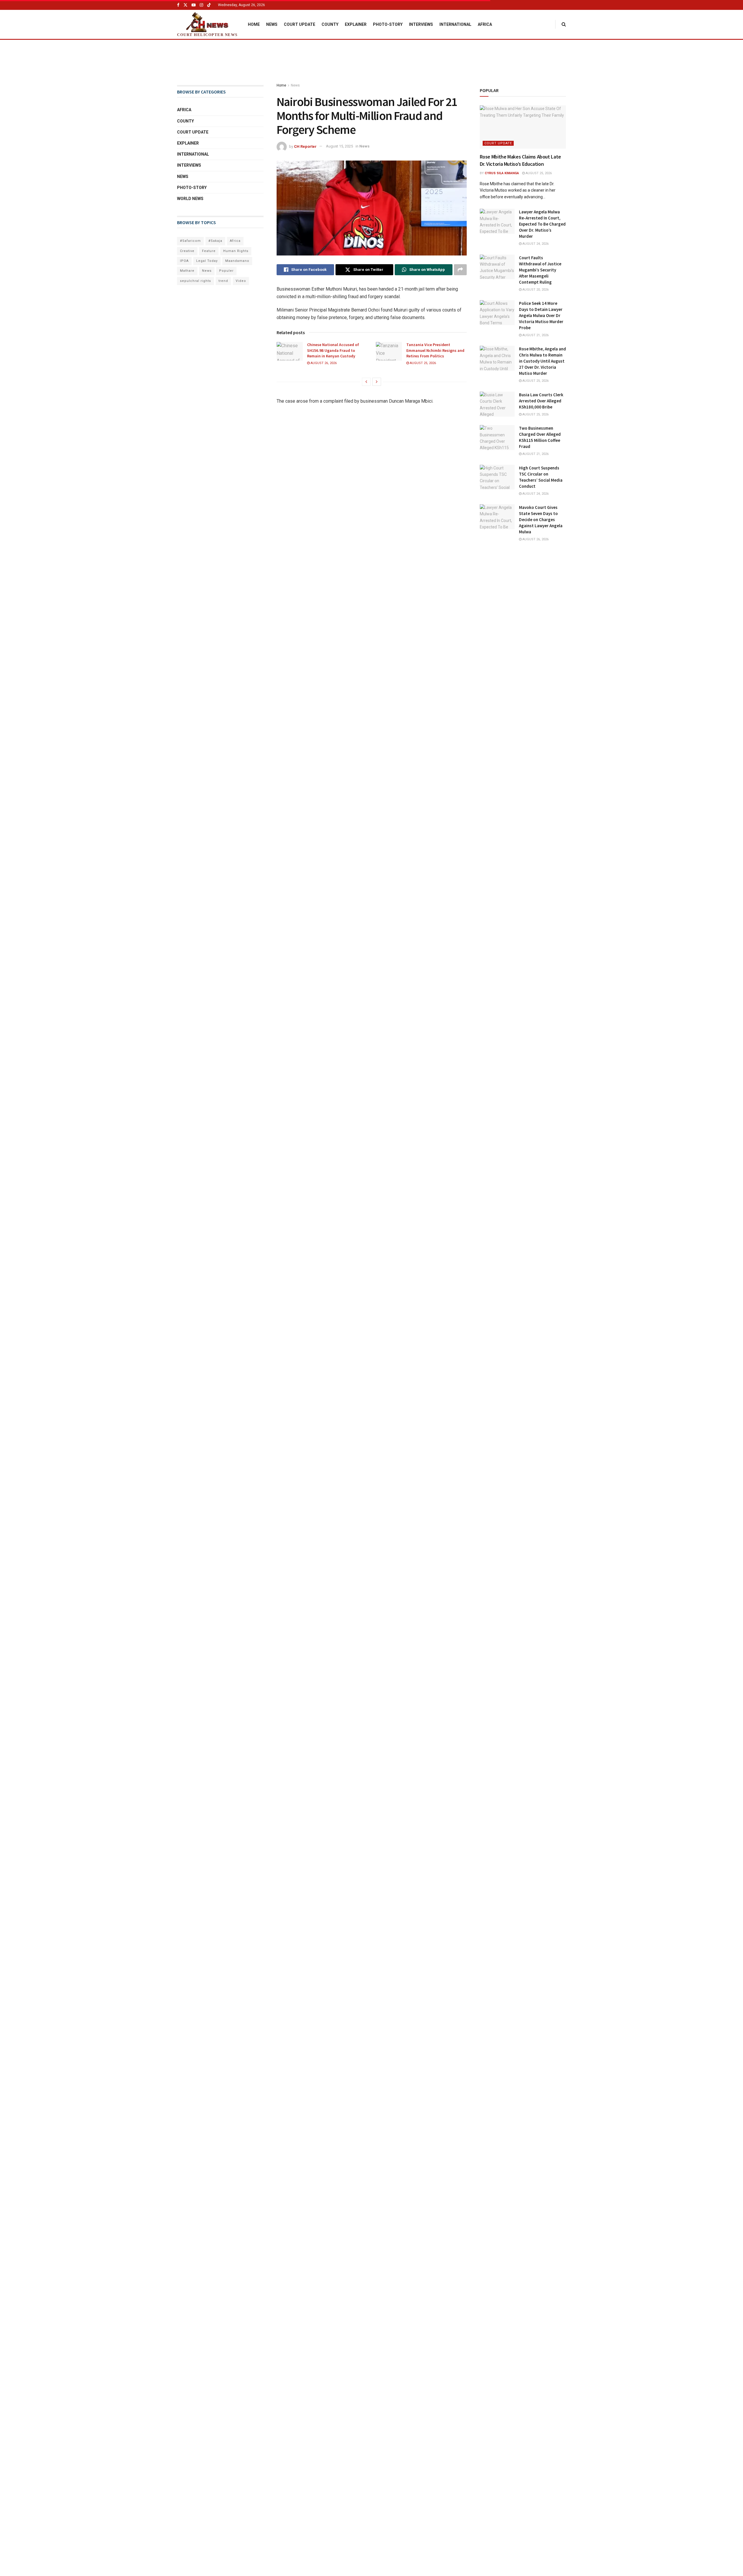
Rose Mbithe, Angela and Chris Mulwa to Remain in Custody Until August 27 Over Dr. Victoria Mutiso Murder (542, 361)
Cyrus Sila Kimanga (502, 173)
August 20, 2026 (535, 290)
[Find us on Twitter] (185, 5)
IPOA (184, 261)
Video (241, 281)
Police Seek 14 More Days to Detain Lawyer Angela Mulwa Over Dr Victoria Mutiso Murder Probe (541, 315)
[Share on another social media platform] (460, 270)
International (455, 24)
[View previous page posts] (366, 382)
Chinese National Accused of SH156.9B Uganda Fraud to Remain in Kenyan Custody (333, 350)
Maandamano (237, 261)
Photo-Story (388, 24)
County (330, 24)
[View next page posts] (377, 382)
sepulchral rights (195, 281)
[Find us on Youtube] (194, 5)
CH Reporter (305, 146)
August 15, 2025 (339, 146)
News (272, 24)
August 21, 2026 (535, 335)
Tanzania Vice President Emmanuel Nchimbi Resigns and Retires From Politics (435, 350)
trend (223, 281)
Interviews (421, 24)
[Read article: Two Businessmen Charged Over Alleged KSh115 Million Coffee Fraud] (497, 438)
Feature (209, 251)
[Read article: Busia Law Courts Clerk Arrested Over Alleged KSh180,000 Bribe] (497, 404)
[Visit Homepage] (207, 22)
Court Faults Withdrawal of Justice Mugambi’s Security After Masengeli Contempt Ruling (540, 270)
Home (254, 24)
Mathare (187, 271)
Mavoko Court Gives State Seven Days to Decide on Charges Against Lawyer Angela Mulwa (541, 520)
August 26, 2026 (323, 363)
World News (190, 199)
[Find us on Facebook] (178, 5)
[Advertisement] (371, 62)
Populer (226, 271)
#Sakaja (215, 241)
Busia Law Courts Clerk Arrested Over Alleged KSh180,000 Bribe (541, 401)
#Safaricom (190, 241)
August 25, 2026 (422, 363)
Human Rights (236, 251)
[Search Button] (564, 24)
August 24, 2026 (535, 244)
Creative (187, 251)
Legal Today (207, 261)
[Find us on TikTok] (209, 5)
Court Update (300, 24)
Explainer (356, 24)
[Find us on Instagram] (201, 5)
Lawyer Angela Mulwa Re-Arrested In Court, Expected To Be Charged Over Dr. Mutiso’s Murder (542, 224)
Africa (485, 24)
